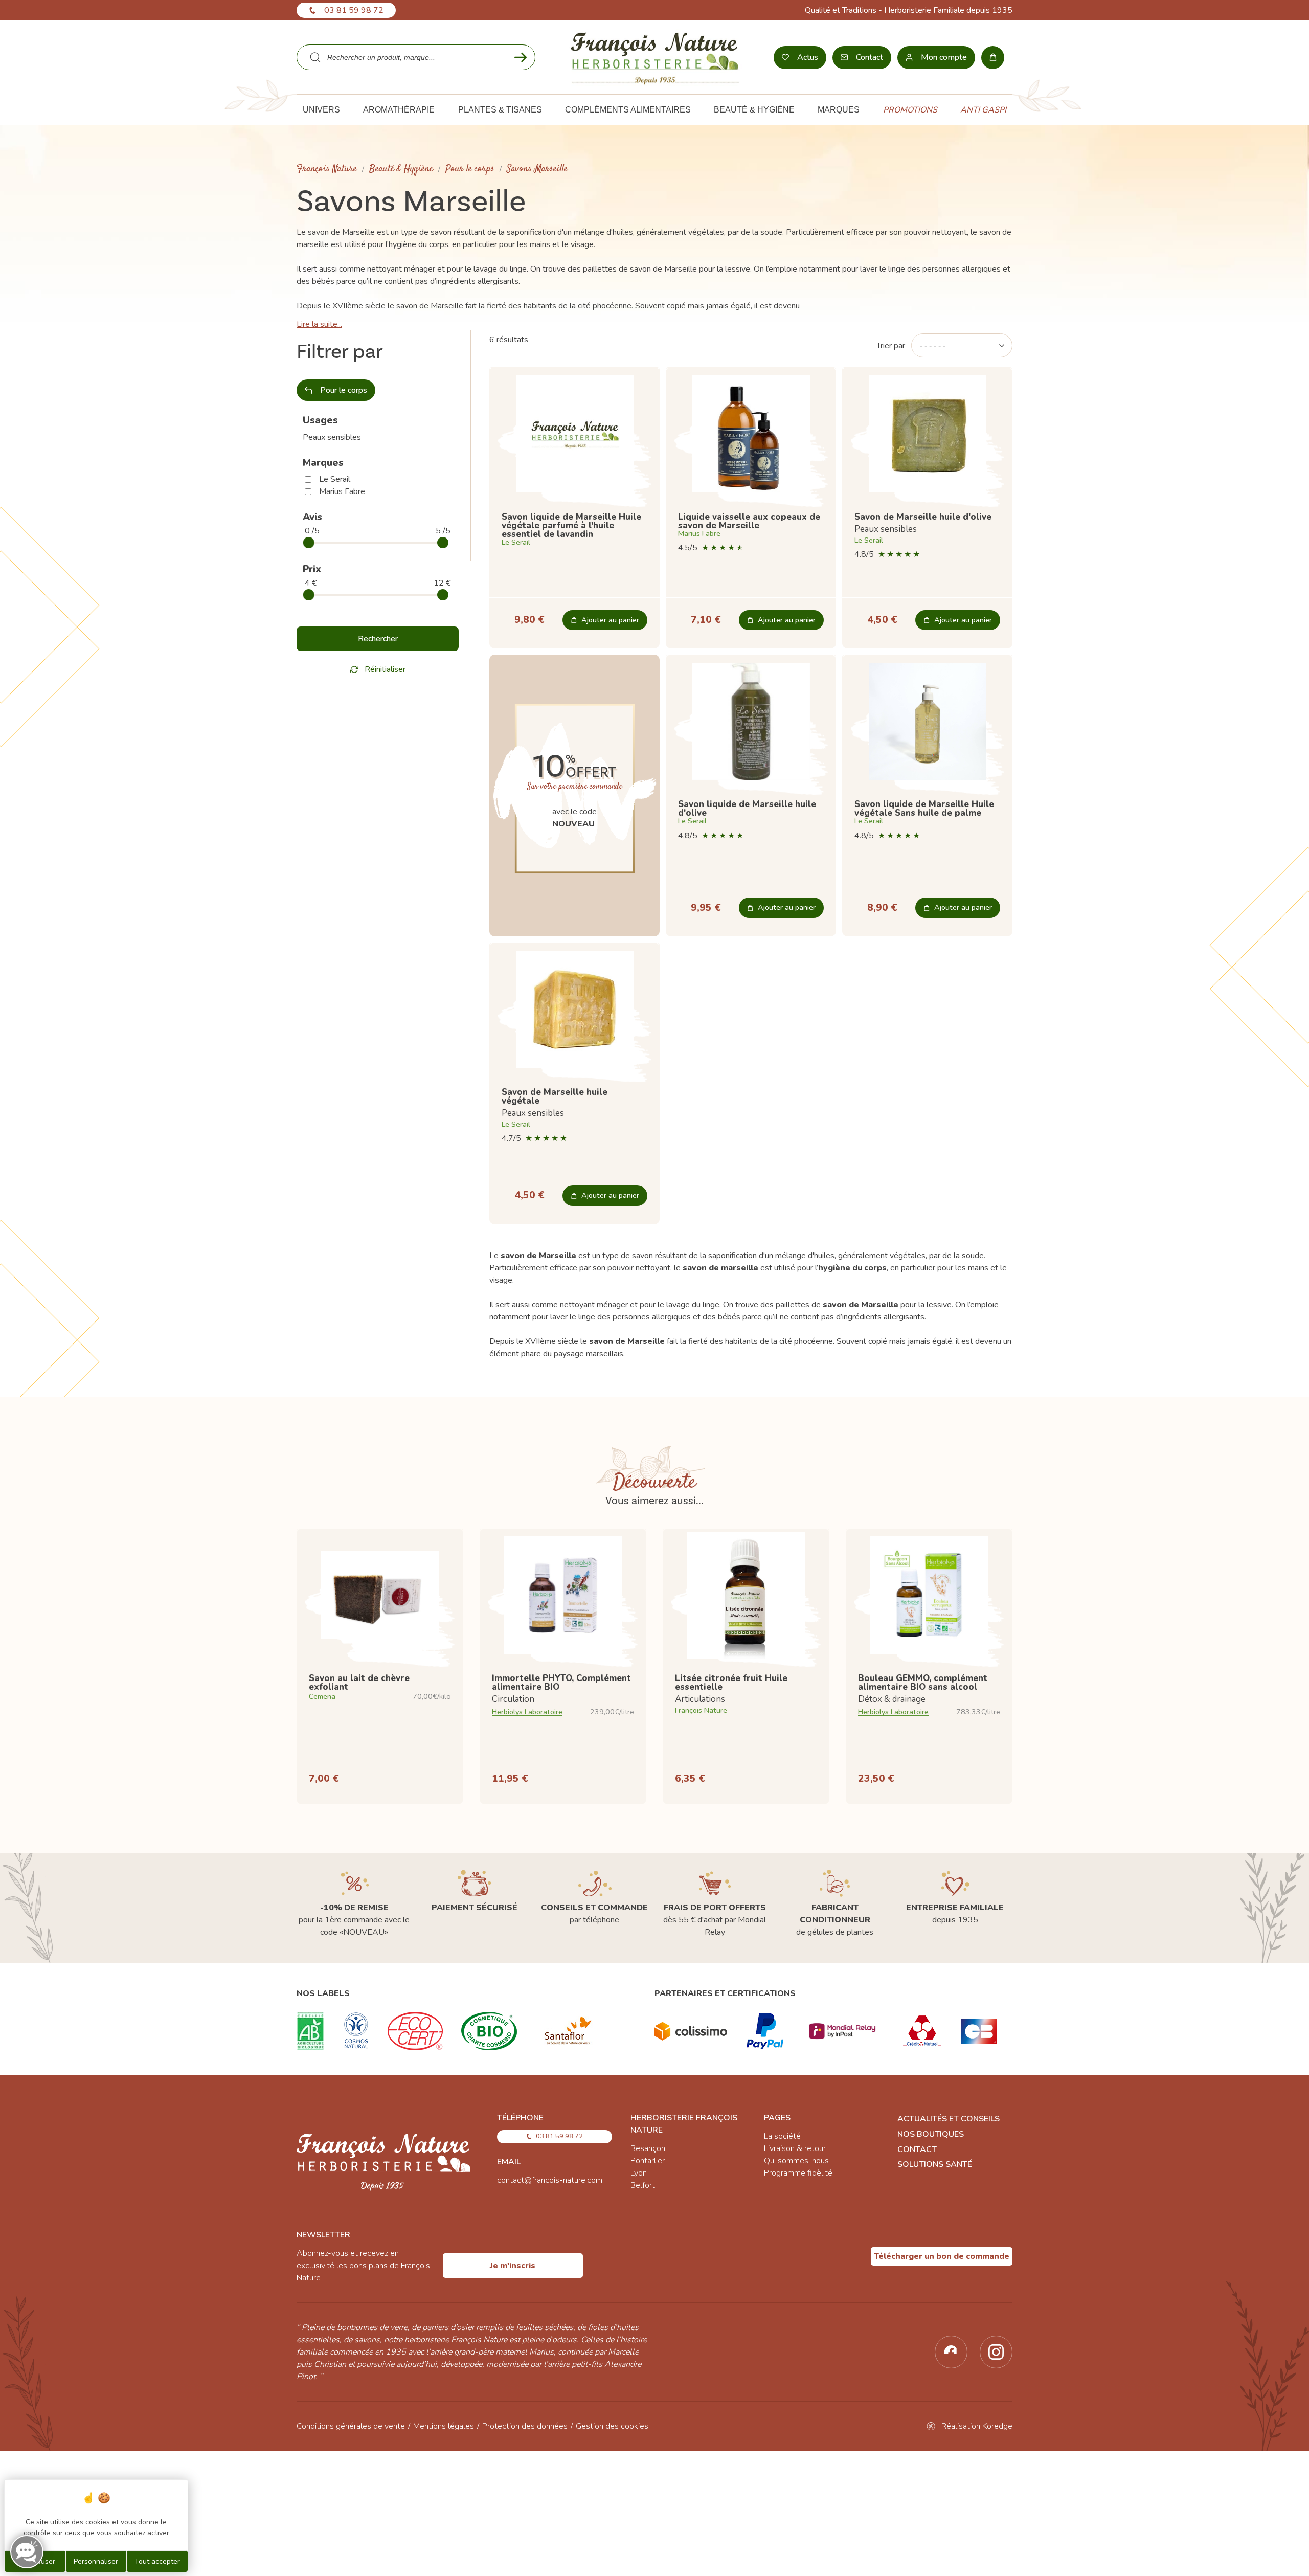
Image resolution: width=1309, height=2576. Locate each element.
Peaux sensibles (332, 437)
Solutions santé (935, 2164)
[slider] (309, 543)
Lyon (639, 2173)
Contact (917, 2149)
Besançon (648, 2148)
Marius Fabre (342, 491)
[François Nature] (655, 57)
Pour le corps (470, 169)
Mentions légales (444, 2426)
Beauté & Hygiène (401, 169)
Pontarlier (648, 2161)
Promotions (910, 110)
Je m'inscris (513, 2266)
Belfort (643, 2185)
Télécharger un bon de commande (942, 2256)
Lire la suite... (319, 324)
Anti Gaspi (983, 110)
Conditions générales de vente (351, 2426)
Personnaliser (96, 2561)
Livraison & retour (795, 2148)
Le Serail (335, 479)
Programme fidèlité (798, 2173)
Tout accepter (157, 2561)
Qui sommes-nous (796, 2161)
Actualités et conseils (949, 2119)
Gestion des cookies (612, 2426)
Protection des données (525, 2426)
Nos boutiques (931, 2134)
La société (782, 2136)
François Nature (327, 169)
